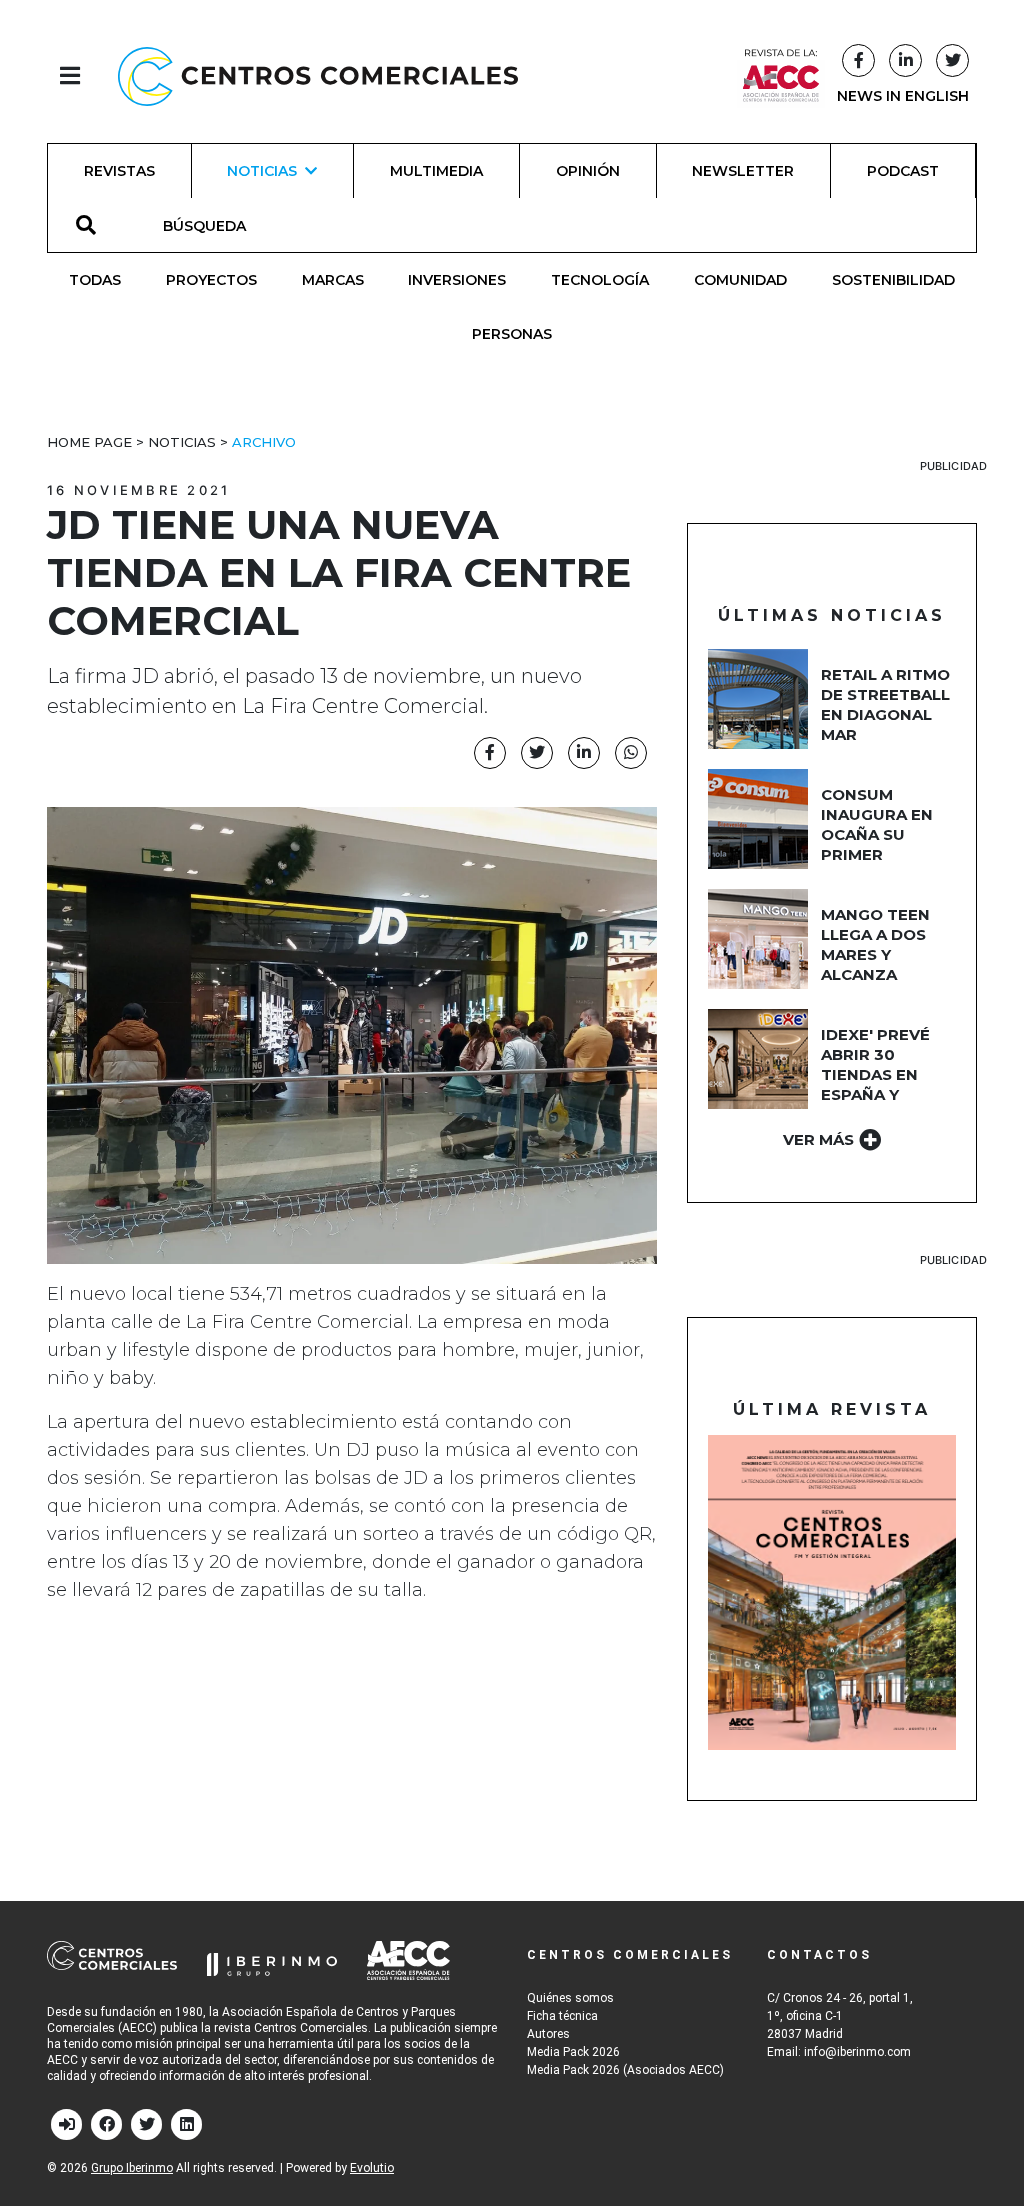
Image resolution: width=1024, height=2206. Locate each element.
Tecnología (600, 280)
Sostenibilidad (893, 280)
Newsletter (743, 171)
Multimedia (436, 171)
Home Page (89, 442)
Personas (512, 334)
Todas (95, 280)
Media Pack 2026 (573, 2052)
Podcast (903, 171)
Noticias (182, 442)
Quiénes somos (570, 1998)
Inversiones (457, 280)
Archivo (264, 442)
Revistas (119, 171)
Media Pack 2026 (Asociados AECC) (625, 2070)
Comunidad (740, 280)
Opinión (588, 171)
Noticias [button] (262, 171)
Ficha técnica (562, 2016)
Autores (548, 2034)
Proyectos (211, 280)
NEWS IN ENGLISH (903, 96)
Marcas (333, 280)
